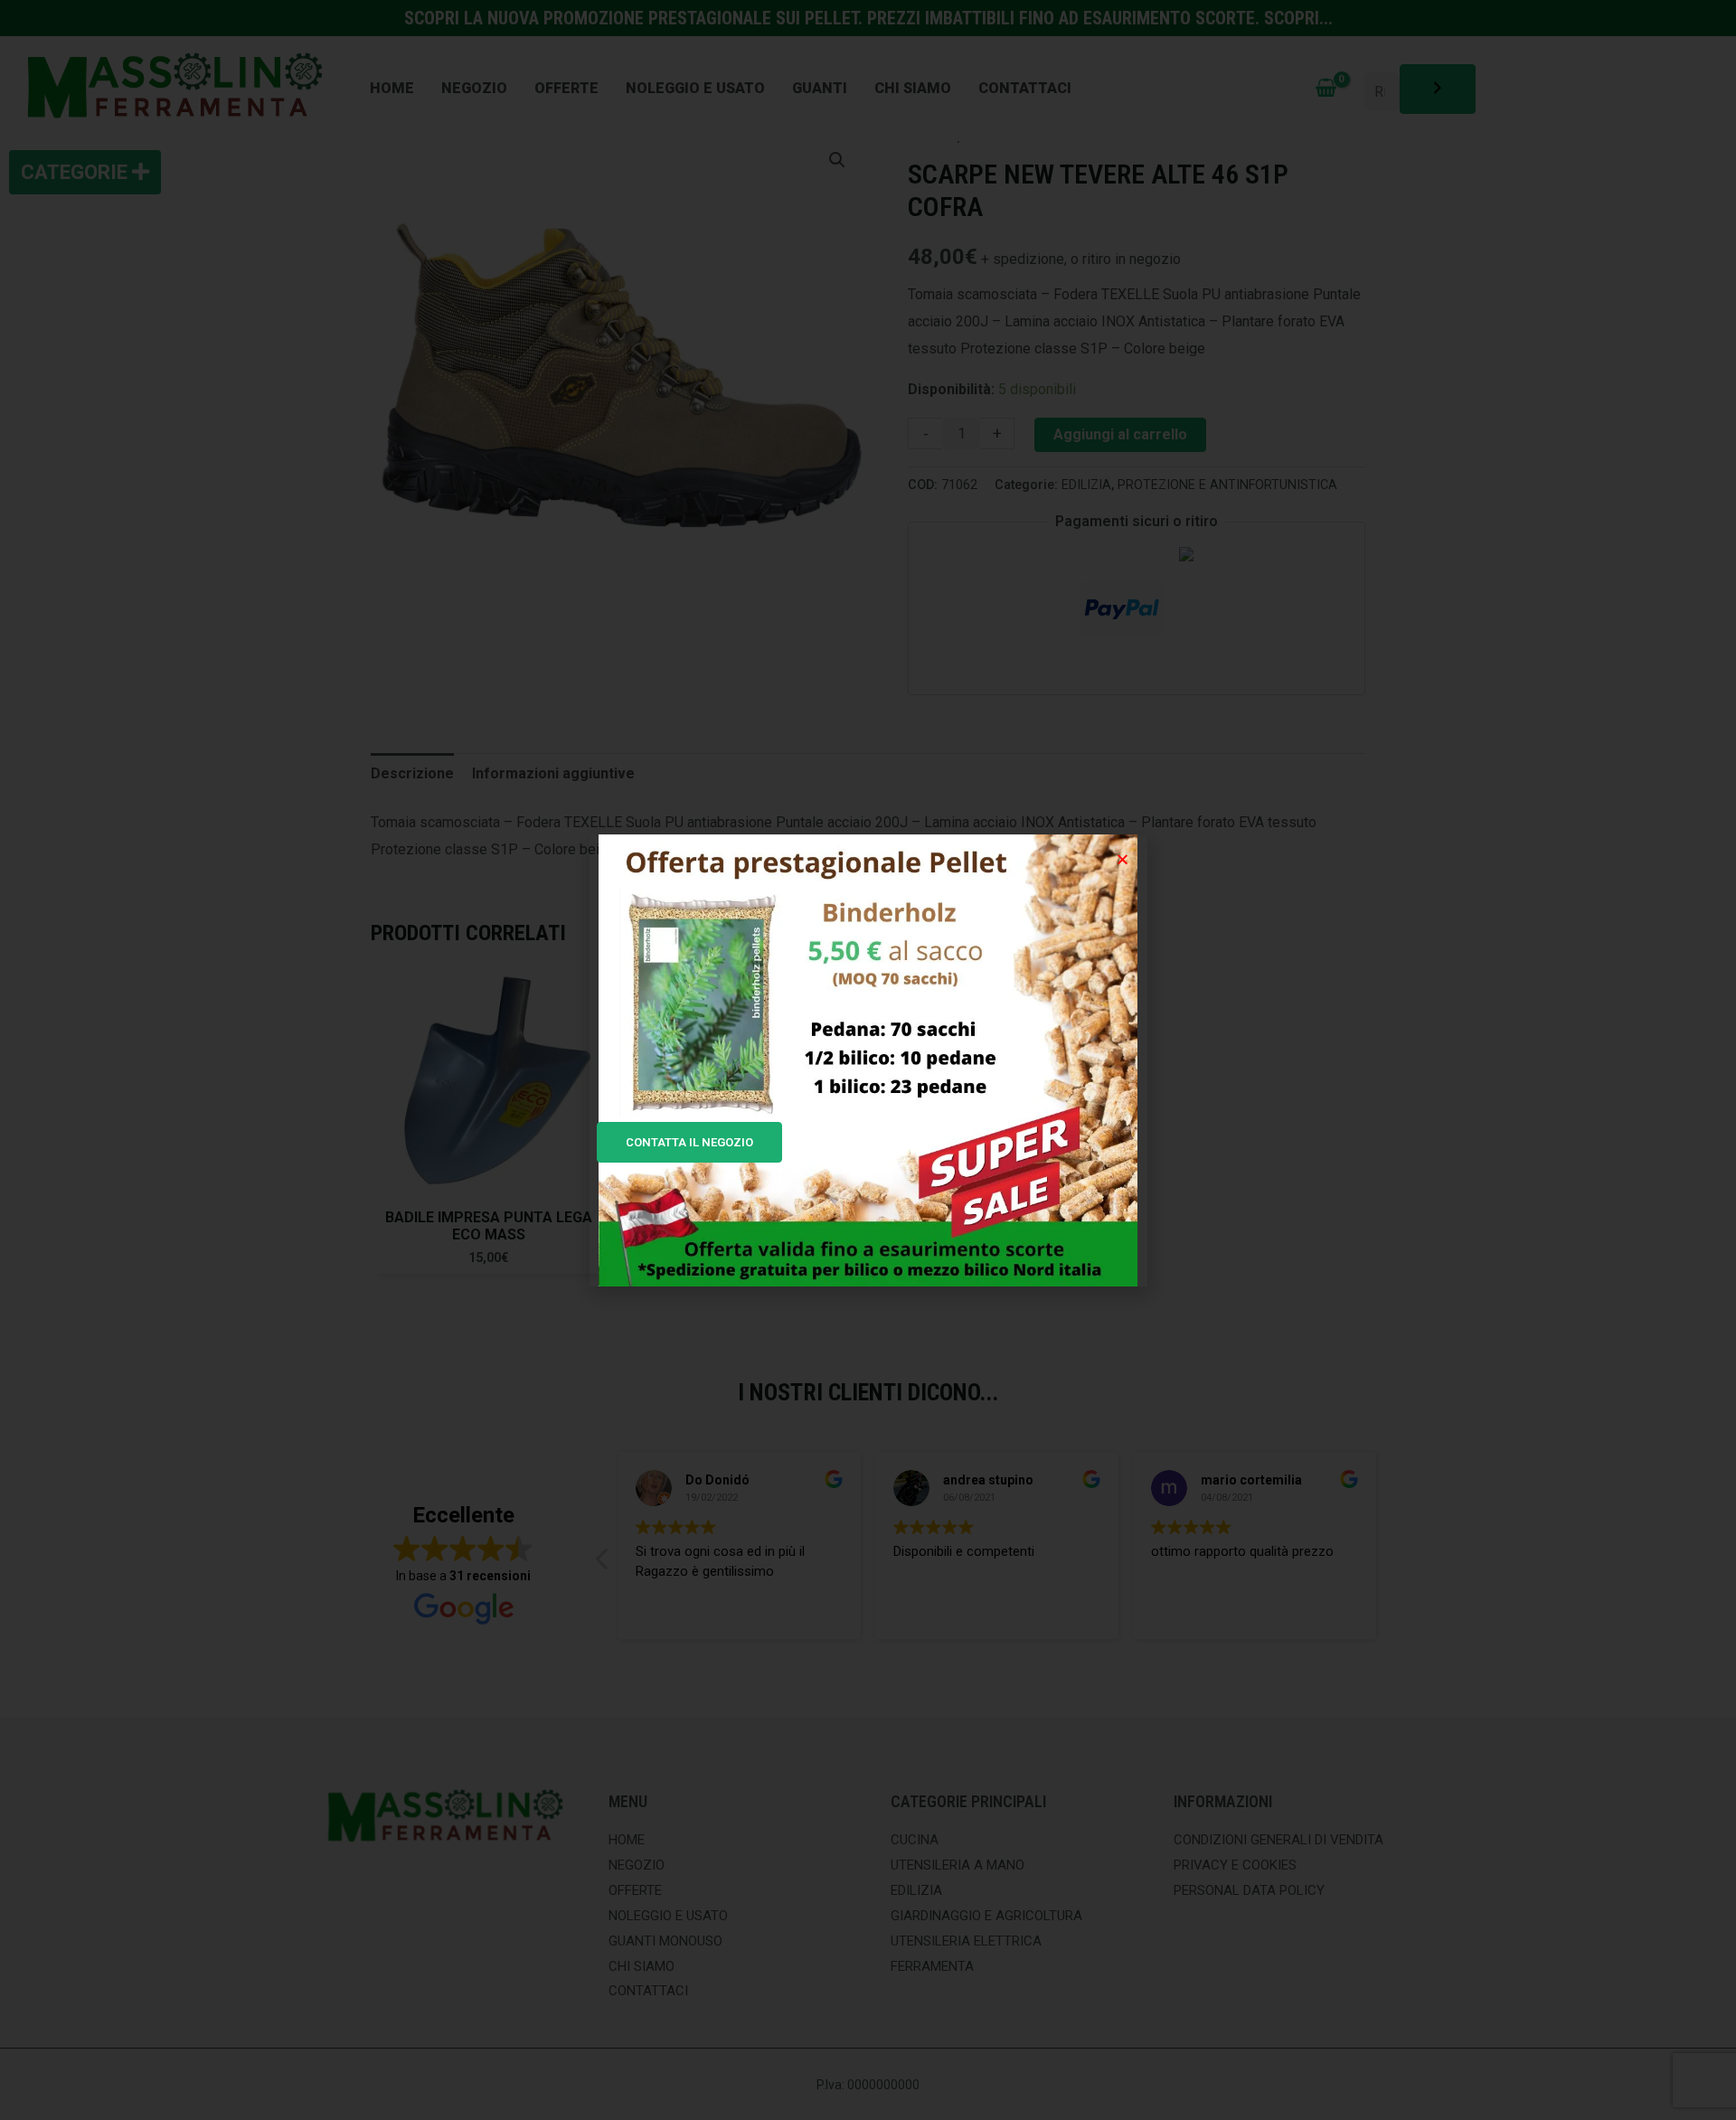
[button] (1123, 859)
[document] (868, 1060)
